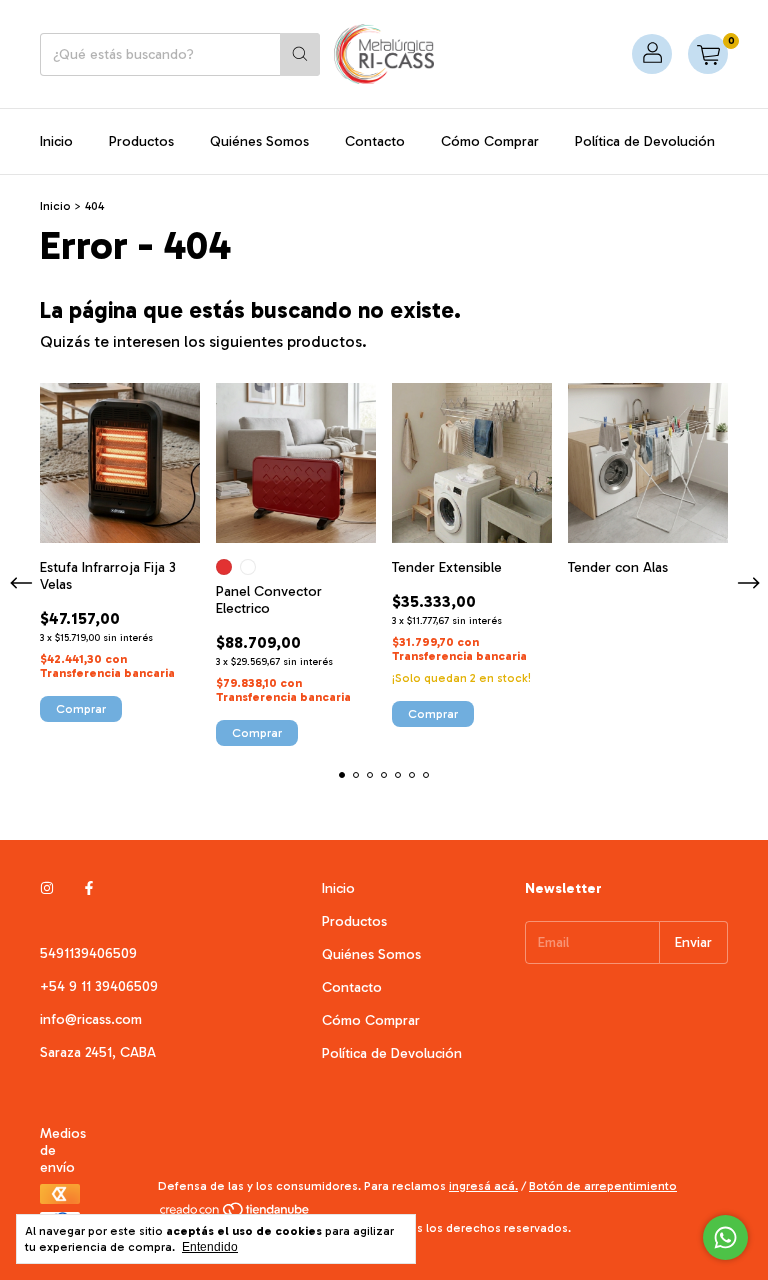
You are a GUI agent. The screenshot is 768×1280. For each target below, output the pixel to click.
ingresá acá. (483, 1186)
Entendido (210, 1247)
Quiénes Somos (259, 141)
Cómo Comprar (490, 141)
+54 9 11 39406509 (99, 986)
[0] (708, 54)
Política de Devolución (645, 141)
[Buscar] (300, 54)
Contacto (375, 141)
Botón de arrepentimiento (603, 1186)
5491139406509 (88, 953)
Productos (141, 141)
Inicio (56, 141)
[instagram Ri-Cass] (47, 888)
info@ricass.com (91, 1019)
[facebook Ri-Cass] (89, 888)
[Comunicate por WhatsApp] (725, 1237)
